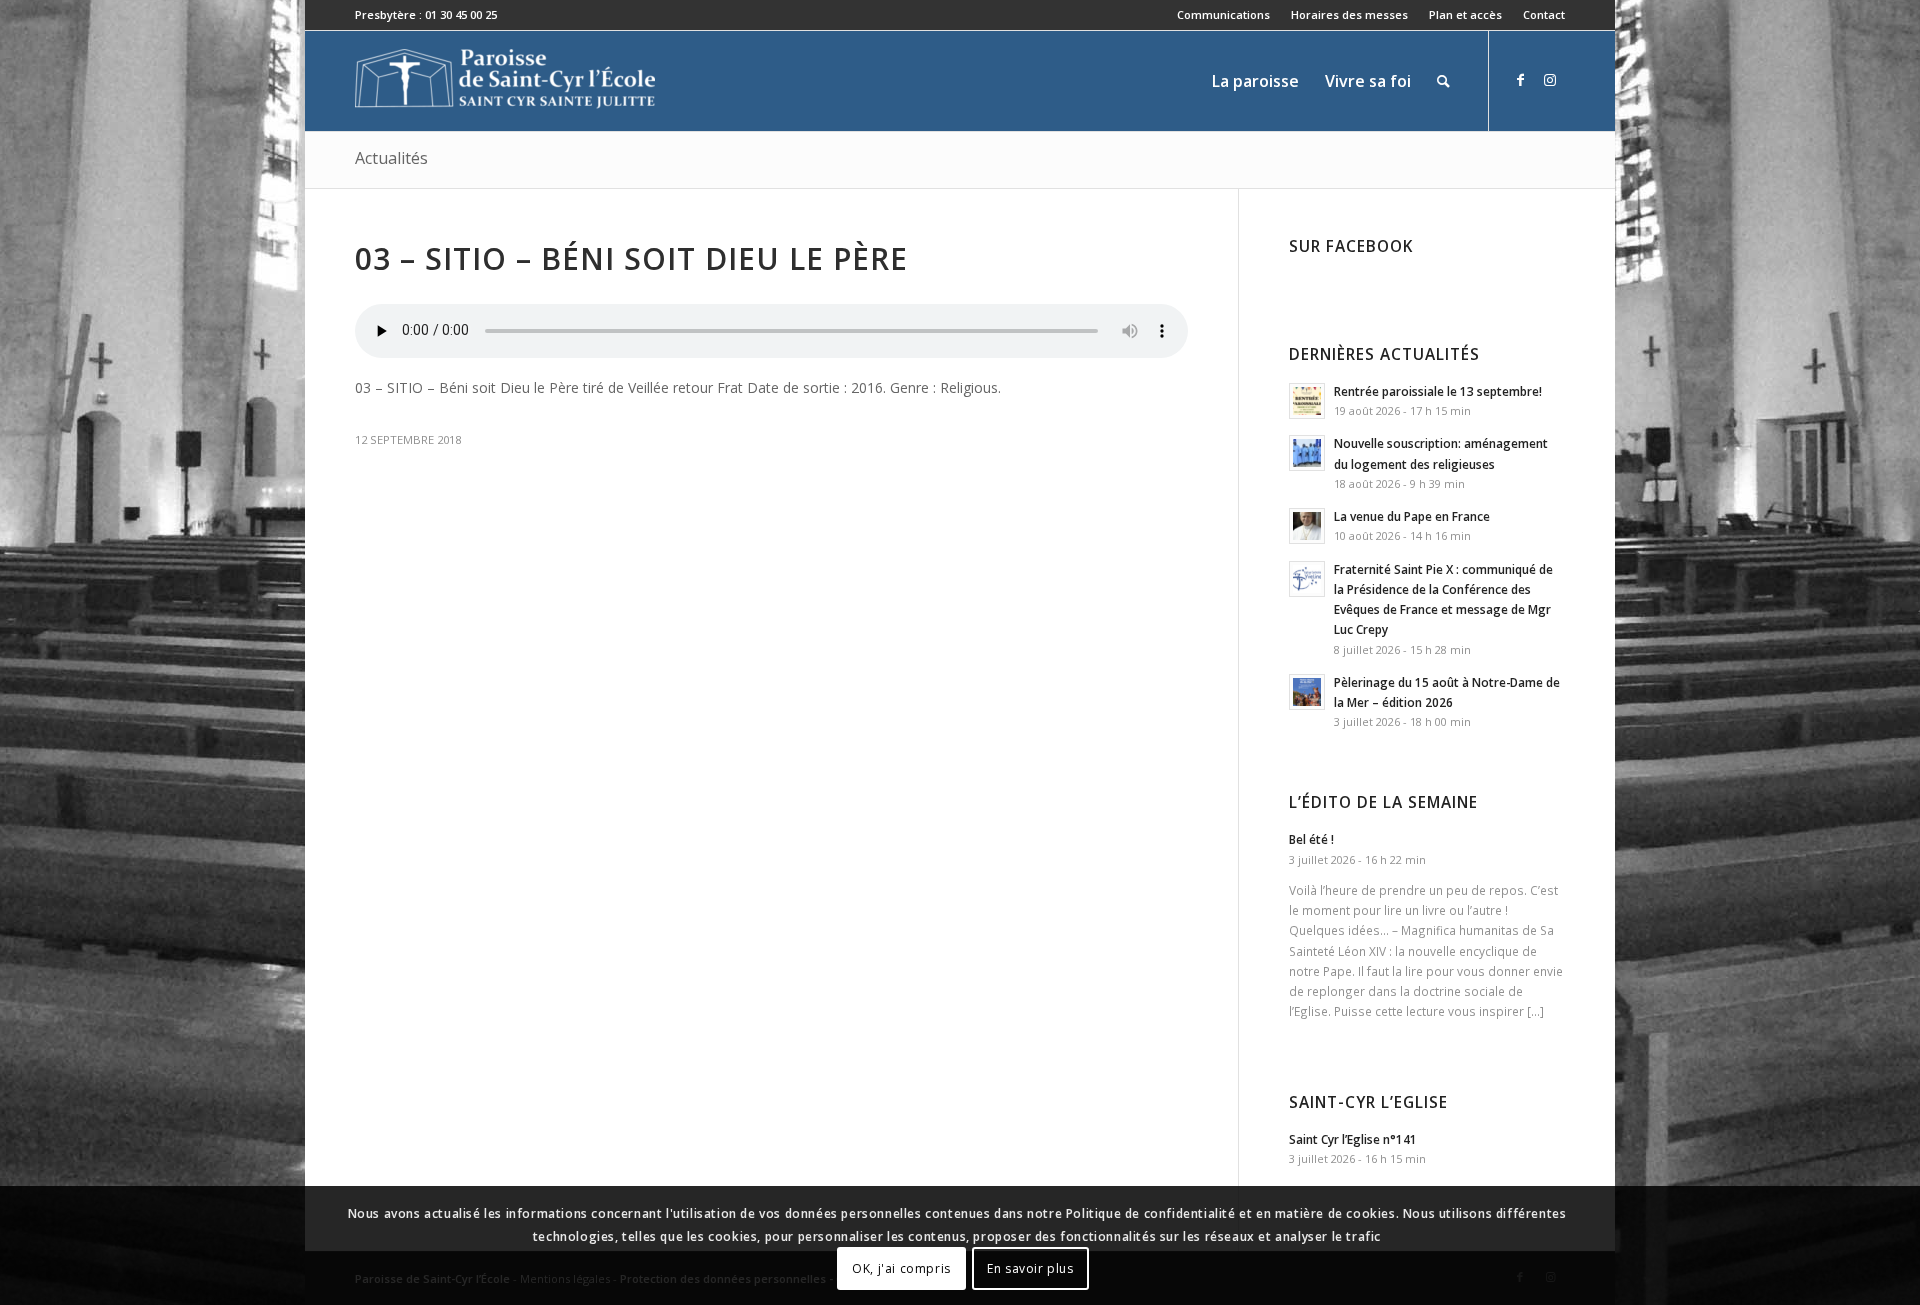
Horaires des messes (1349, 14)
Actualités (391, 158)
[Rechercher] (1443, 81)
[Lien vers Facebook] (1520, 80)
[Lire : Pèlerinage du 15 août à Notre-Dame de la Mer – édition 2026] (1307, 692)
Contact (1544, 14)
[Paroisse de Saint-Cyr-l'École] (505, 81)
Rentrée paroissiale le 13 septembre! (1438, 391)
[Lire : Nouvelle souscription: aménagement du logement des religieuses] (1307, 453)
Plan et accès (1465, 14)
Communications (1223, 14)
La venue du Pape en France (1412, 516)
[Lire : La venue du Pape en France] (1307, 526)
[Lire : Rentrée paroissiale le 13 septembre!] (1307, 401)
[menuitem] (1224, 15)
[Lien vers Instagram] (1550, 80)
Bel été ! (1311, 839)
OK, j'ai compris (901, 1267)
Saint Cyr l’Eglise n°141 (1353, 1139)
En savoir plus (1030, 1267)
